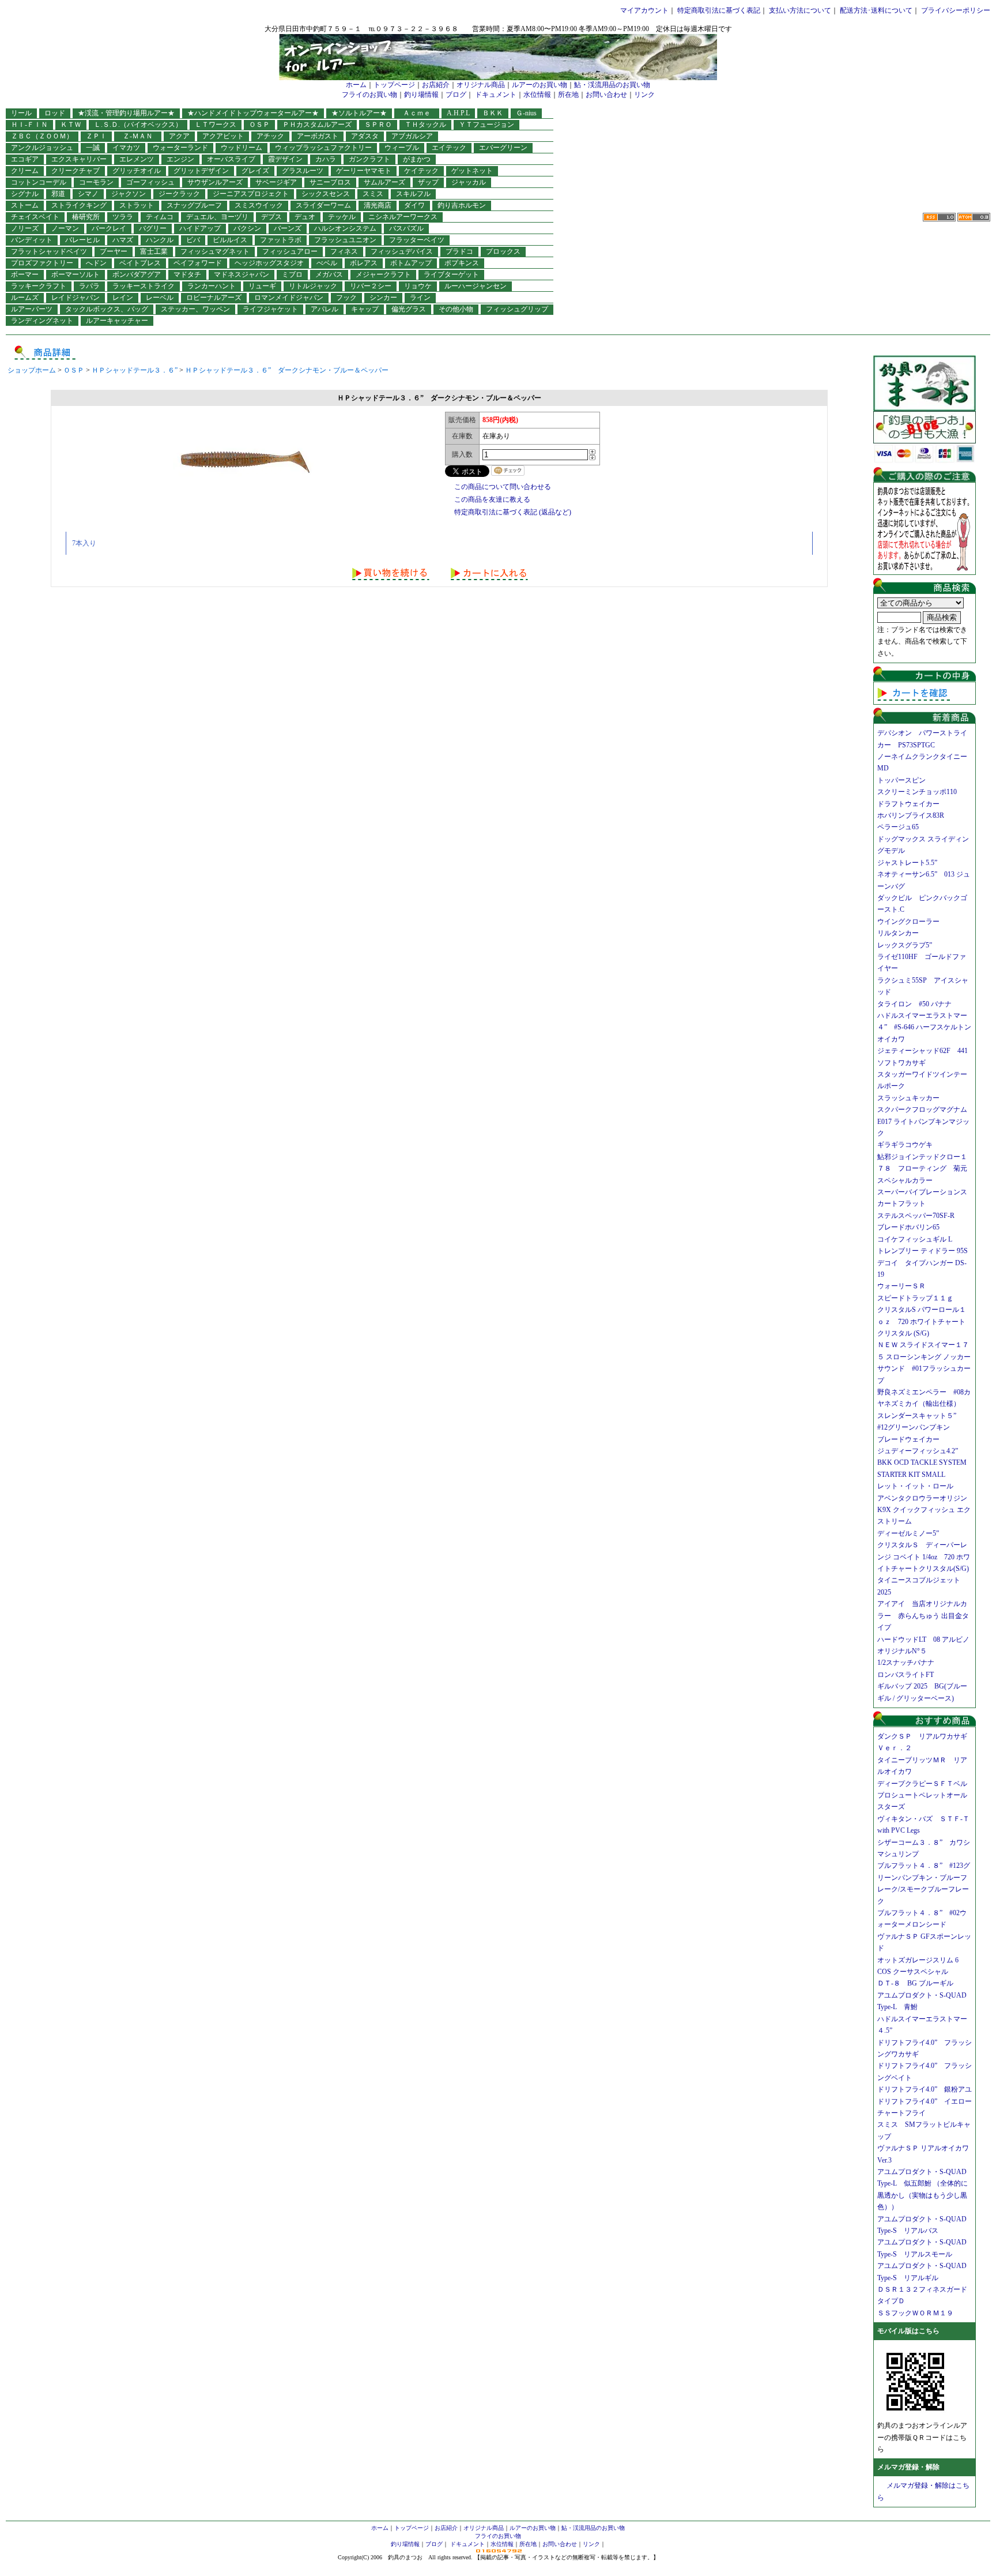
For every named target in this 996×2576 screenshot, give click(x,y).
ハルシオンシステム (345, 228)
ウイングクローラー (908, 922)
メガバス (329, 274)
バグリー (153, 228)
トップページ (394, 85)
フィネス (344, 251)
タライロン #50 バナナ (914, 1004)
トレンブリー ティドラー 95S (923, 1251)
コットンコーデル (39, 182)
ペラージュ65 (898, 827)
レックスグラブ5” (908, 945)
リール (21, 113)
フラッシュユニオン (345, 240)
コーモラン (96, 182)
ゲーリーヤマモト (364, 171)
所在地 (568, 95)
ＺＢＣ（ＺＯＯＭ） (42, 136)
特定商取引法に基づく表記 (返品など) (513, 512)
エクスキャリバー (79, 159)
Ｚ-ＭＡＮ (141, 136)
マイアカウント (644, 10)
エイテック (449, 148)
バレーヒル (82, 240)
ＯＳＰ (259, 125)
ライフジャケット (270, 309)
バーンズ (288, 228)
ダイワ (414, 205)
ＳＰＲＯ (378, 125)
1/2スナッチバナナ (906, 1663)
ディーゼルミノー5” (912, 1533)
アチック (270, 136)
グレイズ (255, 171)
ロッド (55, 113)
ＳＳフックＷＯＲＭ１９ (915, 2313)
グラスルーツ (303, 171)
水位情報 (537, 95)
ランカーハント (212, 286)
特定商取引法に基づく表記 (719, 10)
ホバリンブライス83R (911, 815)
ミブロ (292, 274)
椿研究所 (86, 217)
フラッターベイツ (417, 240)
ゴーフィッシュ (150, 182)
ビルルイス (230, 240)
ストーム (25, 205)
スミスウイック (259, 205)
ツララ (123, 217)
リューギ (262, 286)
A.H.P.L (458, 113)
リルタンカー (898, 933)
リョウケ (418, 286)
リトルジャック (313, 286)
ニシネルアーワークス (403, 217)
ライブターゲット (451, 274)
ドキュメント (496, 95)
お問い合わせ (606, 95)
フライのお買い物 (369, 95)
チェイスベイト (35, 217)
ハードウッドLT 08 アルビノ (923, 1639)
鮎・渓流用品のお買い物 (612, 85)
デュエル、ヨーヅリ (217, 217)
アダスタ (365, 136)
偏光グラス (409, 309)
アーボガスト (318, 136)
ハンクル (160, 240)
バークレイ (109, 228)
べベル (327, 263)
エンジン (180, 159)
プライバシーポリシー (956, 10)
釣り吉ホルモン (462, 205)
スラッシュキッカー (908, 1098)
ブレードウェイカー (908, 1439)
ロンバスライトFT (906, 1675)
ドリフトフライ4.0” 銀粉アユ (925, 2089)
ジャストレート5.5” (907, 863)
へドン (96, 263)
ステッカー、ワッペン (195, 309)
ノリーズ (25, 228)
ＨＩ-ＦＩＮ (29, 125)
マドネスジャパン (242, 274)
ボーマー (25, 274)
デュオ (305, 217)
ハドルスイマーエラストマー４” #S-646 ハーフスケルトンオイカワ (924, 1027)
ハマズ (123, 240)
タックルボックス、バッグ (107, 309)
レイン (123, 298)
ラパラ (89, 286)
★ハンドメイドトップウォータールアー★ (253, 113)
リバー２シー (371, 286)
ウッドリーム (242, 148)
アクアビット (223, 136)
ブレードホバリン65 (908, 1227)
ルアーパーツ (32, 309)
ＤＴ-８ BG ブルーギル (915, 1983)
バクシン (247, 228)
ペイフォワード (198, 263)
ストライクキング (79, 205)
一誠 (93, 148)
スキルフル (413, 194)
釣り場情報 (421, 95)
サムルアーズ (384, 182)
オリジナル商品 (481, 85)
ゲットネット (472, 171)
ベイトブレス (140, 263)
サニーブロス (330, 182)
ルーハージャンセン (476, 286)
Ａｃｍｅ (420, 113)
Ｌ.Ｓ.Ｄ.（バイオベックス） (138, 125)
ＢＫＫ (493, 113)
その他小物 (456, 309)
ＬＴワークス (216, 125)
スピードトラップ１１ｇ (919, 1298)
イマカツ (126, 148)
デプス (271, 217)
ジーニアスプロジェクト (251, 194)
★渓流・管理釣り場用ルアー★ (126, 113)
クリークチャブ (76, 171)
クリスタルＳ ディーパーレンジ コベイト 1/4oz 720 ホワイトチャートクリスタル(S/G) (924, 1557)
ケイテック (421, 171)
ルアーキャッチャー (117, 321)
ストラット (137, 205)
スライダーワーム (323, 205)
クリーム (25, 171)
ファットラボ (281, 240)
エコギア (25, 159)
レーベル (160, 298)
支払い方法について (800, 10)
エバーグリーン (503, 148)
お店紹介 (436, 85)
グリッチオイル (137, 171)
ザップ (428, 182)
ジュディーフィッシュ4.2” (918, 1451)
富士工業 (154, 251)
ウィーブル (402, 148)
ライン (420, 298)
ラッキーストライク (144, 286)
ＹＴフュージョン (486, 125)
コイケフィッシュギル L (915, 1239)
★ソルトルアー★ (359, 113)
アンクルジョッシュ (42, 148)
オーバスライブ (231, 159)
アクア (179, 136)
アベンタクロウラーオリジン (926, 1498)
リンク (644, 95)
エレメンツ (137, 159)
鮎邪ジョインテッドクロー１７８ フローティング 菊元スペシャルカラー (922, 1169)
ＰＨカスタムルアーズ (317, 125)
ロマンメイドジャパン (289, 298)
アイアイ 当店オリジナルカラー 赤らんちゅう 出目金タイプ (923, 1616)
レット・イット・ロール (915, 1486)
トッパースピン (901, 780)
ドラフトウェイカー (908, 804)
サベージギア (276, 182)
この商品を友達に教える (492, 499)
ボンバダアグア (137, 274)
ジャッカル (469, 182)
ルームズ (25, 298)
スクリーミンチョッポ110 (917, 792)
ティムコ (160, 217)
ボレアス (364, 263)
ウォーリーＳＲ (905, 1286)
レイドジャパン (76, 298)
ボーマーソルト (76, 274)
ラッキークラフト (39, 286)
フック (346, 298)
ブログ (456, 95)
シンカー (383, 298)
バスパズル (406, 228)
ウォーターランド (180, 148)
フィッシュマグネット (215, 251)
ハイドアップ (200, 228)
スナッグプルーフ (194, 205)
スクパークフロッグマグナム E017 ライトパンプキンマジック (926, 1121)
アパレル (325, 309)
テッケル (342, 217)
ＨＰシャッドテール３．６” (135, 370)
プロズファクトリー (42, 263)
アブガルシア (412, 136)
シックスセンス (326, 194)
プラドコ (459, 251)
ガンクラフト (369, 159)
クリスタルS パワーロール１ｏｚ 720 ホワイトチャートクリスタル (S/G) (922, 1321)
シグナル (25, 194)
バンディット (32, 240)
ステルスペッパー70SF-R (916, 1216)
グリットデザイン (201, 171)
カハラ (326, 159)
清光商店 (378, 205)
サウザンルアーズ (215, 182)
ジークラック (179, 194)
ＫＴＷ (71, 125)
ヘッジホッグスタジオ (269, 263)
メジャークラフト (383, 274)
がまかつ (417, 159)
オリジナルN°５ (902, 1651)
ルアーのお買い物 (539, 85)
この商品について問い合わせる (503, 487)
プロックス (503, 251)
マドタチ (187, 274)
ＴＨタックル (425, 125)
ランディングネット (42, 321)
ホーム (356, 85)
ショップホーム (32, 370)
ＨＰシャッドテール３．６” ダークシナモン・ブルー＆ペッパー (287, 370)
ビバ (193, 240)
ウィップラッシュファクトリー (323, 148)
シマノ (88, 194)
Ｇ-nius (526, 113)
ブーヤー (114, 251)
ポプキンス (462, 263)
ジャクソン (129, 194)
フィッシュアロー (290, 251)
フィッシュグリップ (517, 309)
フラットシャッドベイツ (49, 251)
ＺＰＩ (96, 136)
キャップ (365, 309)
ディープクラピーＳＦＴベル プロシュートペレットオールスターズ (926, 1795)
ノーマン (65, 228)
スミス (373, 194)
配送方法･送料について (876, 10)
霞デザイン (285, 159)
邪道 (58, 194)
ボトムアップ (411, 263)
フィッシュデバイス (402, 251)
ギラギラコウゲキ (908, 1145)
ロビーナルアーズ (214, 298)
